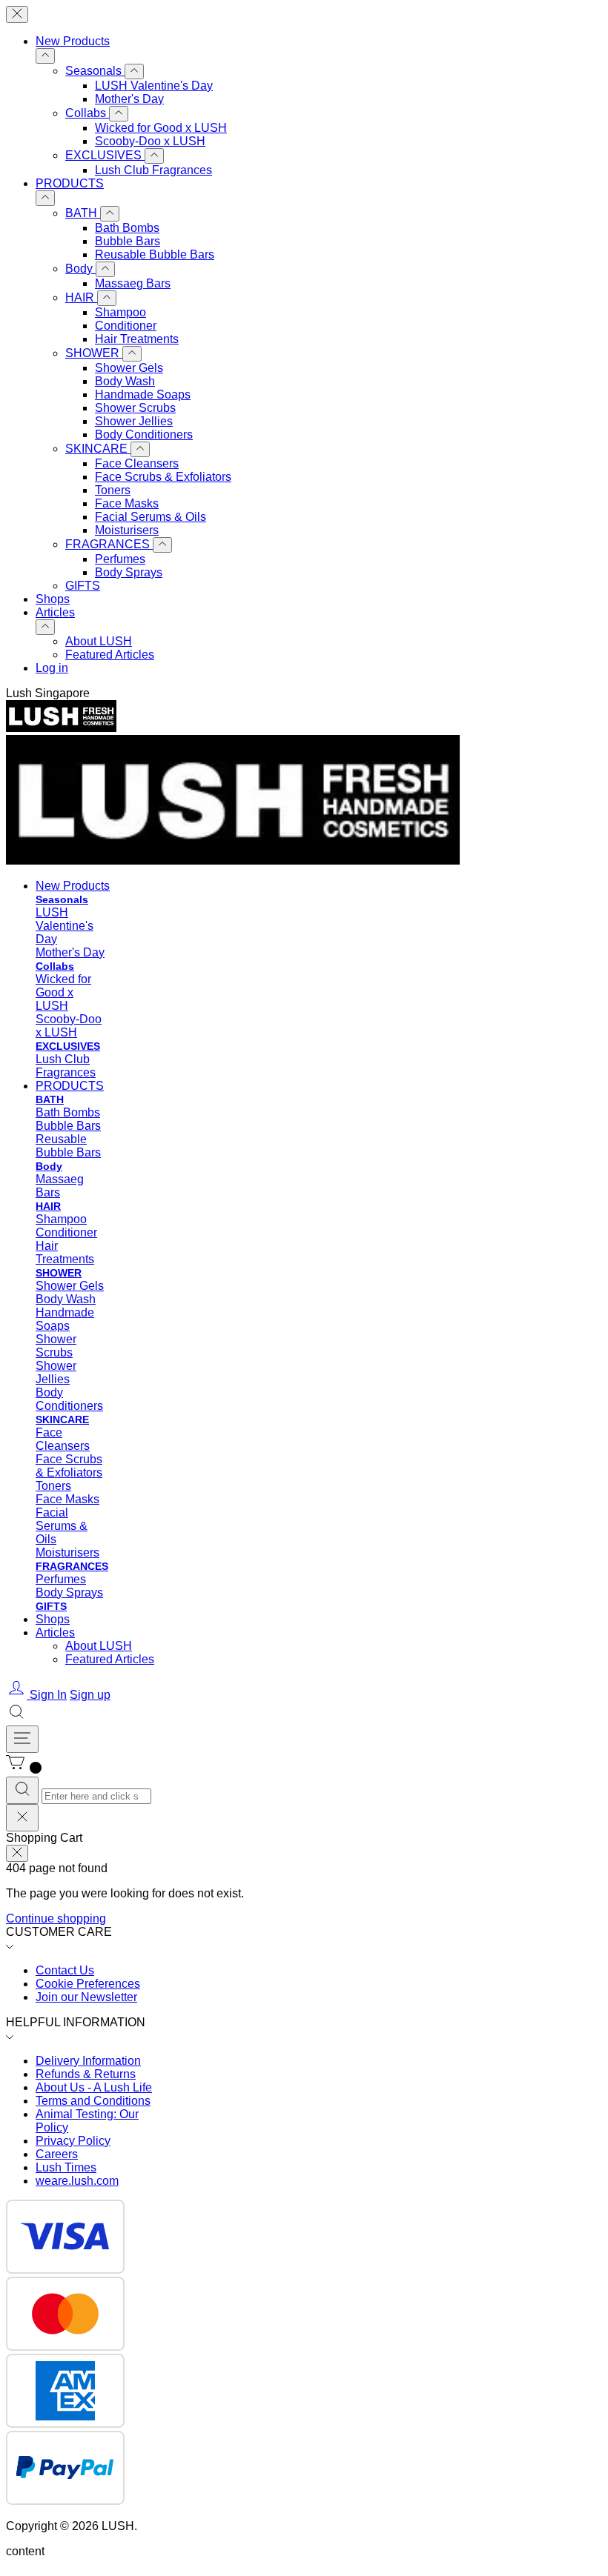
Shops (53, 599)
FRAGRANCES (109, 544)
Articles (55, 612)
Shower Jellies (134, 421)
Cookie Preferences (88, 1984)
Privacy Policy (73, 2141)
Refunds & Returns (86, 2074)
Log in (52, 668)
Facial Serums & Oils (151, 517)
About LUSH (99, 641)
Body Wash (125, 381)
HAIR (81, 297)
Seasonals (95, 71)
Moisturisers (127, 530)
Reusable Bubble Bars (155, 254)
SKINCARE (98, 449)
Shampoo (120, 312)
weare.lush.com (77, 2181)
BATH (83, 213)
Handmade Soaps (143, 395)
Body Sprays (129, 572)
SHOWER (94, 353)
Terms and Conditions (93, 2101)
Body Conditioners (144, 435)
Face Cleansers (137, 463)
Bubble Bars (128, 241)
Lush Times (66, 2167)
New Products (73, 41)
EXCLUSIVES (105, 155)
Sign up (90, 1695)
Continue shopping (56, 1918)
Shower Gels (129, 368)
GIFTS (83, 586)
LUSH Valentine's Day (154, 86)
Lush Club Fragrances (153, 170)
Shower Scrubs (135, 408)
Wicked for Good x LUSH (161, 128)
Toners (113, 490)
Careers (57, 2154)
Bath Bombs (127, 228)
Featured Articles (110, 655)
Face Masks (127, 503)
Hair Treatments (137, 339)
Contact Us (65, 1970)
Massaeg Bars (133, 283)
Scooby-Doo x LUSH (150, 141)
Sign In (48, 1695)
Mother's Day (129, 99)
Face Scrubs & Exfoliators (163, 477)
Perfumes (120, 559)
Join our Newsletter (86, 1997)
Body (80, 269)
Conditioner (126, 326)
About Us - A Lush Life (94, 2087)
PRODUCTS (70, 183)
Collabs (87, 113)
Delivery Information (88, 2061)
